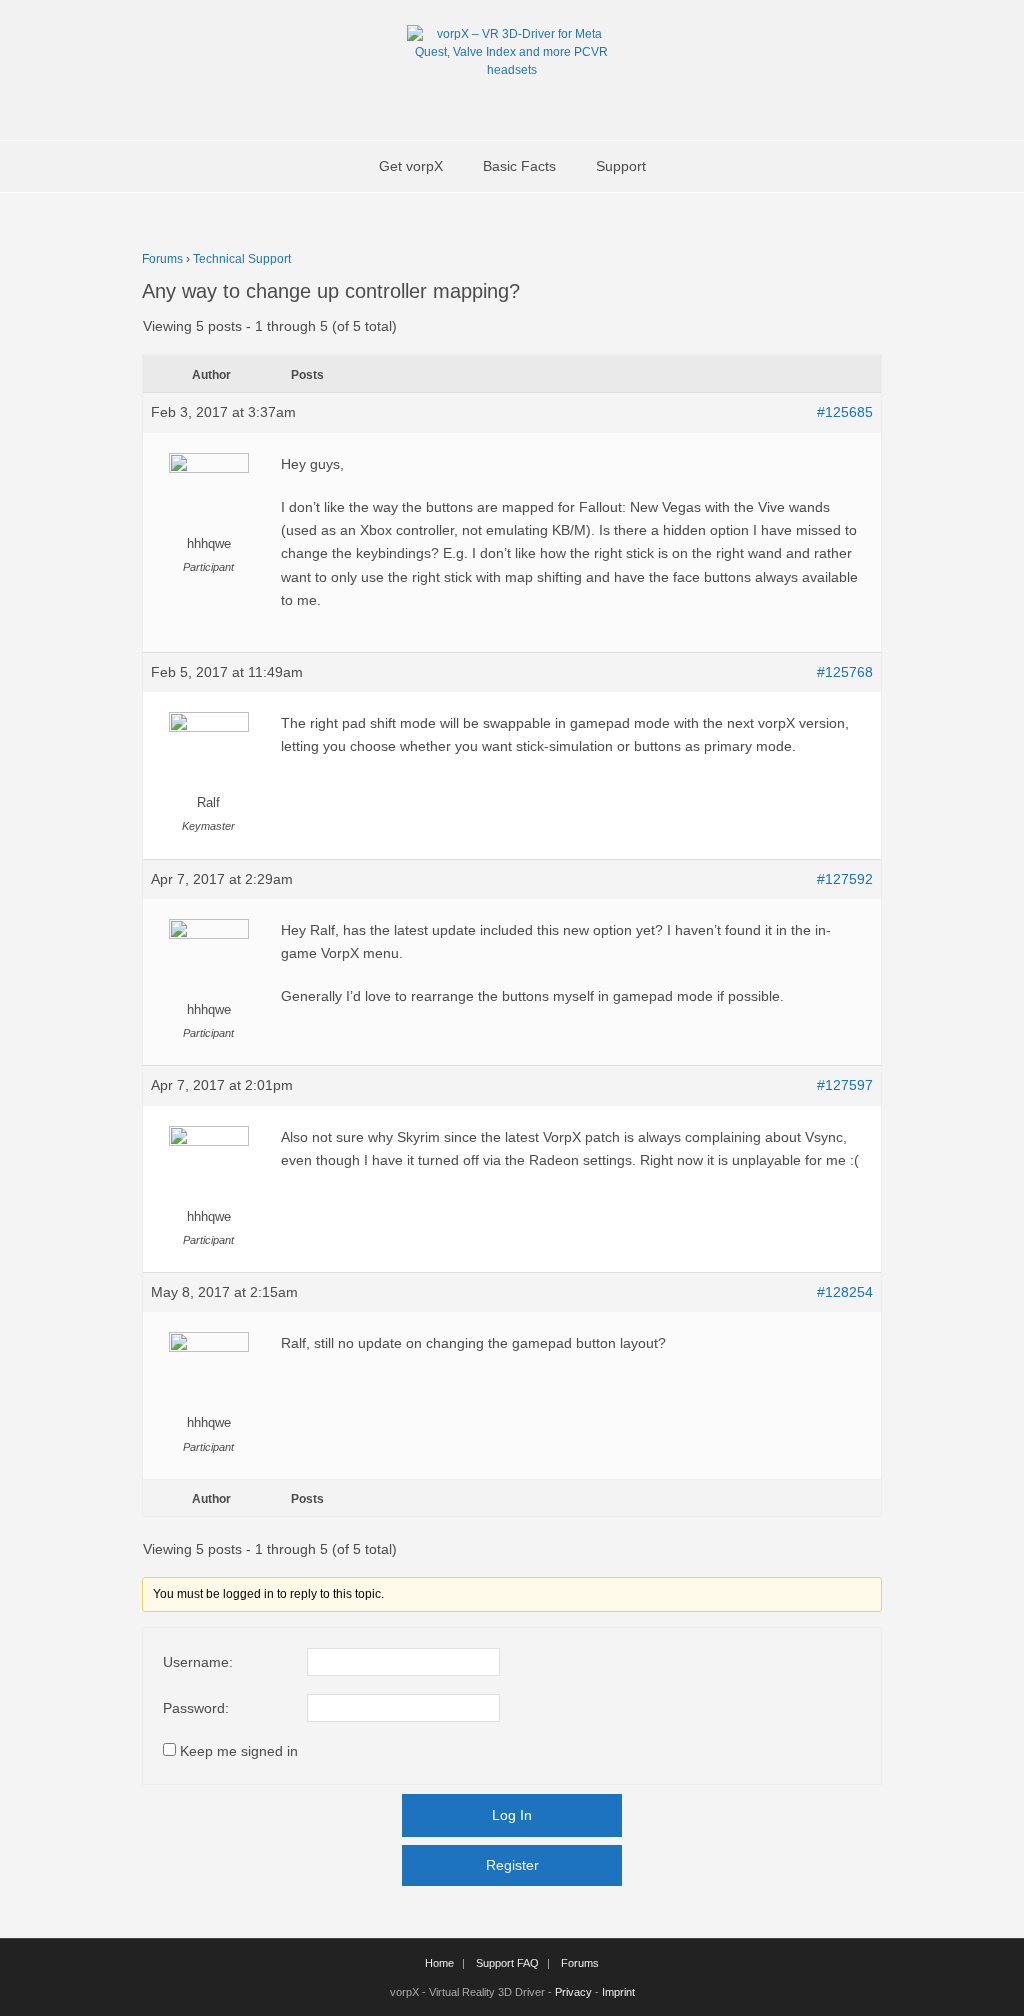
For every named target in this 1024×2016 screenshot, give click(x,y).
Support (621, 166)
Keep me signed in (239, 1751)
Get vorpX (411, 166)
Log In (512, 1815)
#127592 (845, 879)
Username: (198, 1662)
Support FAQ (507, 1963)
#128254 (845, 1292)
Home (439, 1963)
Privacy (573, 1992)
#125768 (845, 672)
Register (512, 1865)
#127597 (845, 1085)
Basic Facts (519, 166)
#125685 (845, 412)
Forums (162, 259)
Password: (196, 1708)
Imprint (618, 1992)
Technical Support (242, 259)
